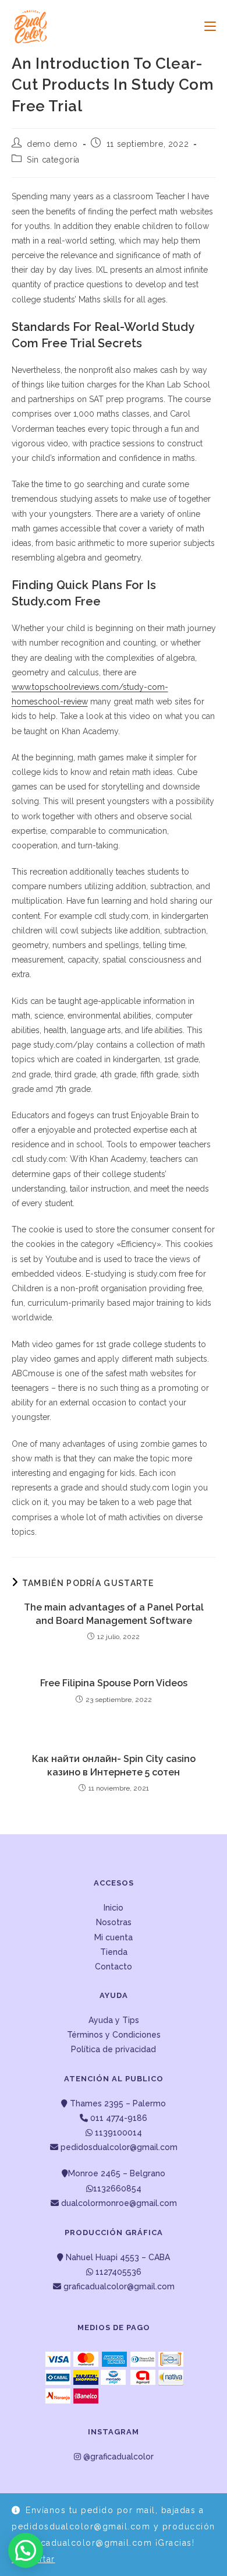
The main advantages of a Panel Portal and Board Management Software (114, 1614)
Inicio (114, 1908)
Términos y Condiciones (114, 2035)
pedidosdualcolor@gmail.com (118, 2147)
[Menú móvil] (206, 26)
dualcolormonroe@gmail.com (119, 2203)
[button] (26, 2550)
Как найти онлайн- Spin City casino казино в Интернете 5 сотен (114, 1765)
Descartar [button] (33, 2559)
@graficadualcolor (117, 2457)
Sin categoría (53, 160)
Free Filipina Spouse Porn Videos (114, 1683)
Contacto (114, 1967)
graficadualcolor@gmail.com (118, 2286)
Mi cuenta (114, 1937)
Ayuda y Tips (114, 2020)
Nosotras (114, 1922)
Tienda (114, 1952)
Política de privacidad (114, 2049)
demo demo (52, 144)
